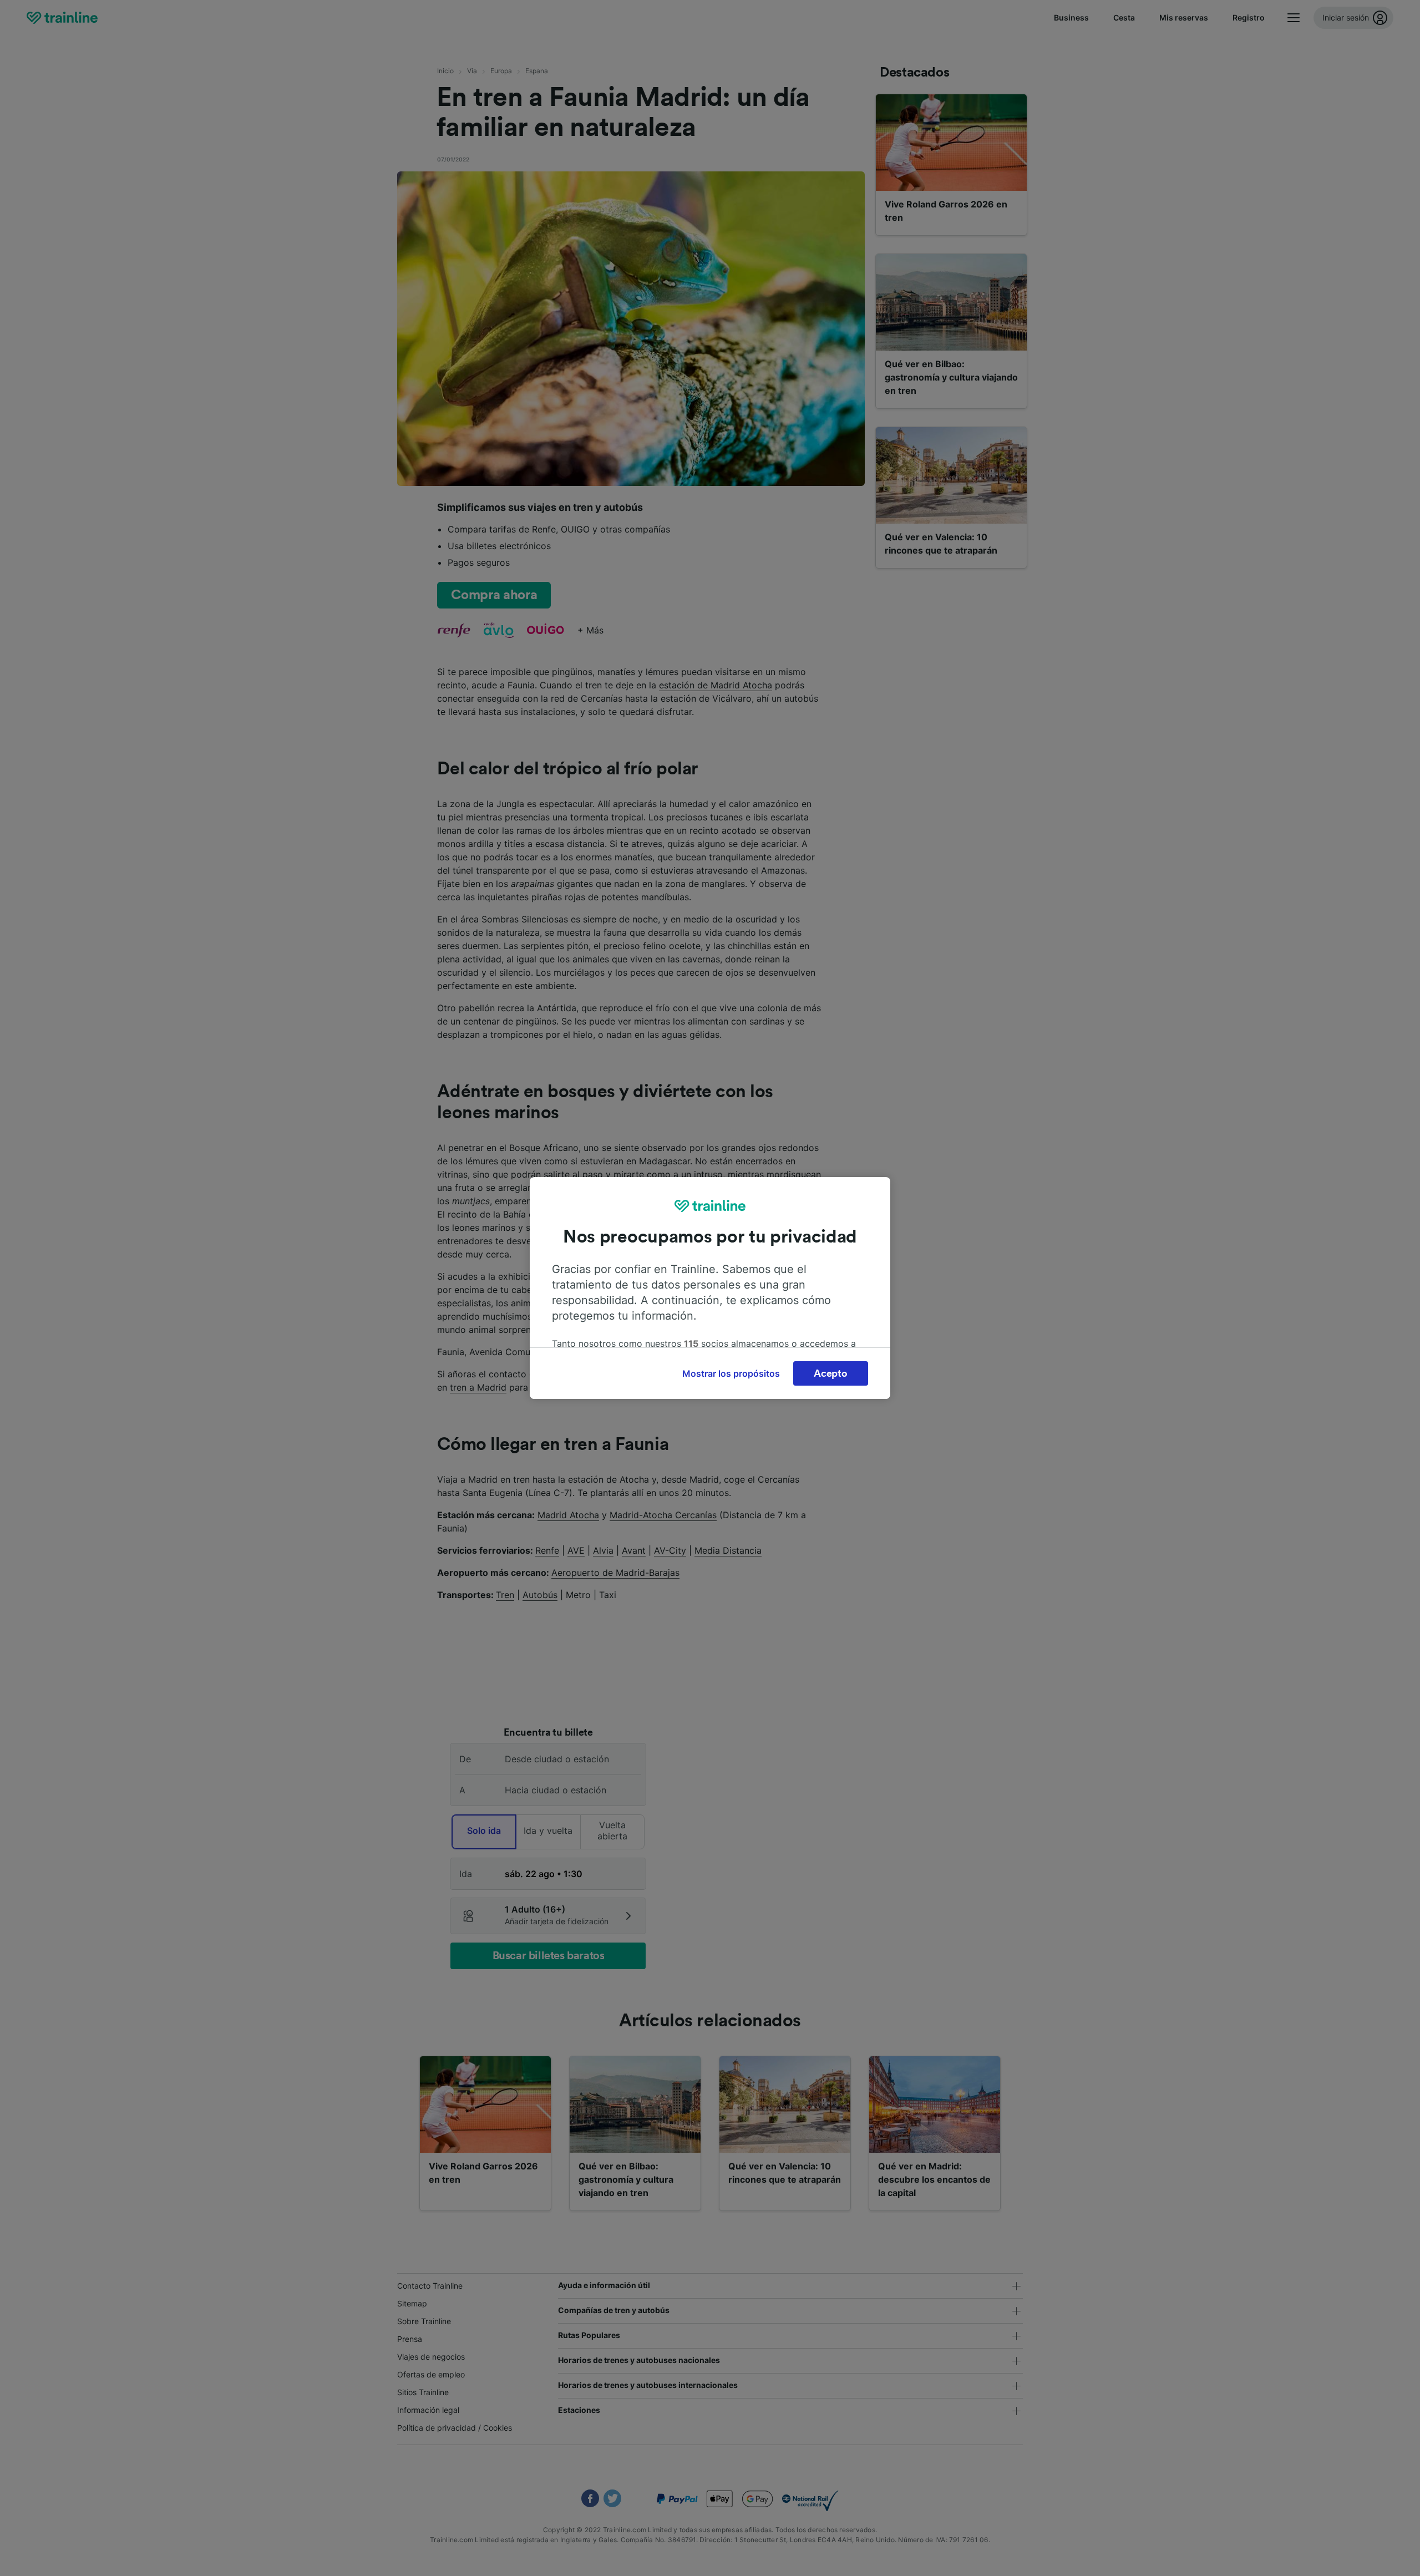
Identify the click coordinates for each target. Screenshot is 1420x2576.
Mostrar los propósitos (731, 1373)
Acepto (830, 1373)
